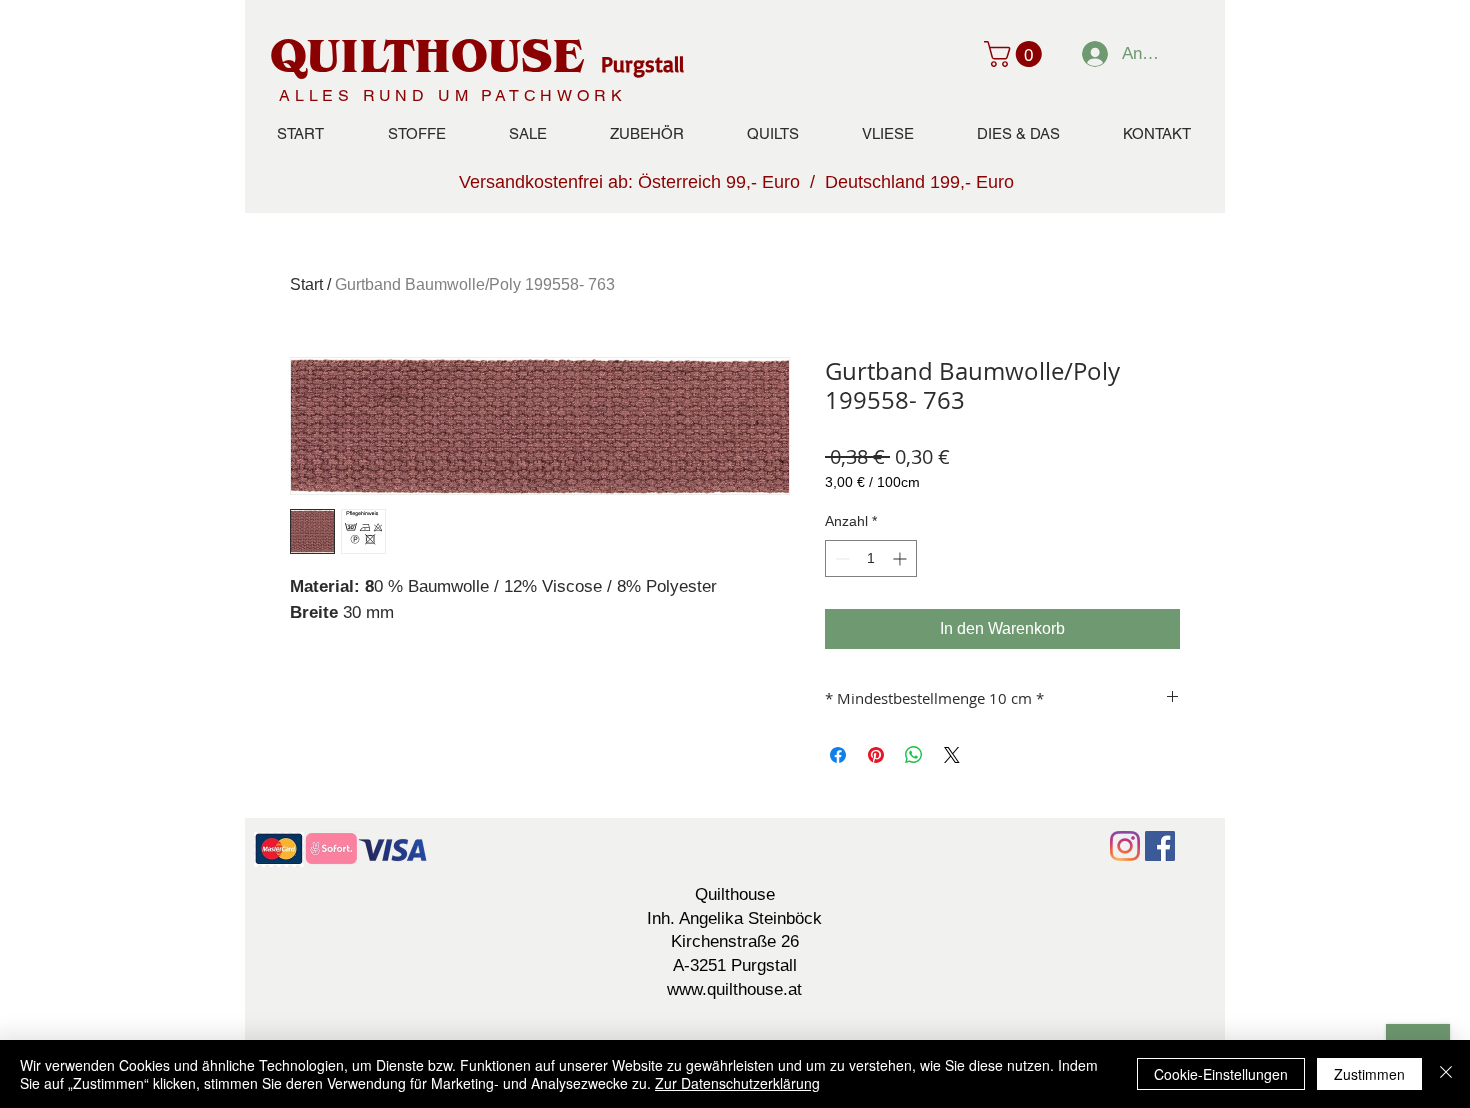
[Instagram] (1125, 846)
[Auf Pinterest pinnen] (876, 755)
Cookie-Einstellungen (1221, 1074)
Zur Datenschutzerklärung (737, 1083)
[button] (1016, 54)
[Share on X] (952, 755)
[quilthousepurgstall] (1160, 846)
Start (306, 284)
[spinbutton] (871, 558)
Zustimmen (1369, 1074)
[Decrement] (840, 558)
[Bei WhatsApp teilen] (914, 755)
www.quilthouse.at (734, 989)
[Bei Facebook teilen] (838, 755)
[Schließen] (1446, 1074)
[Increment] (901, 558)
